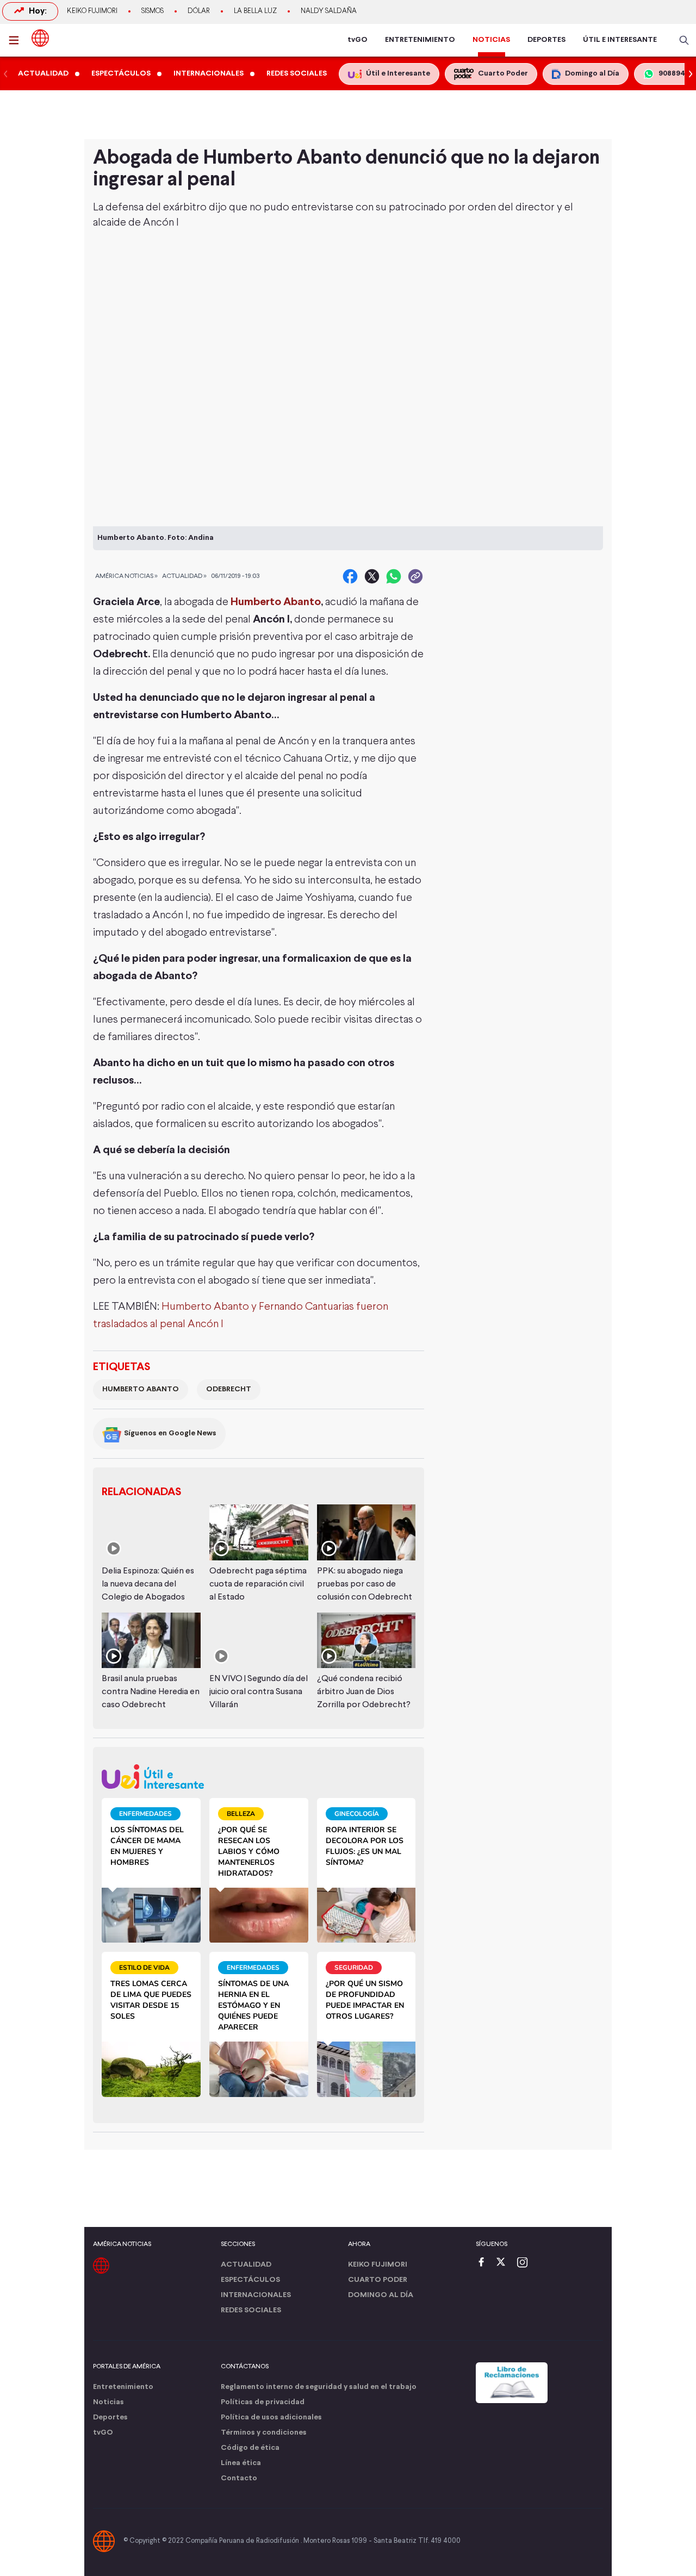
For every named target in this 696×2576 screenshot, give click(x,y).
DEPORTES (546, 40)
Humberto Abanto (276, 602)
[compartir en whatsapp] (394, 576)
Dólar (199, 11)
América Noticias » (126, 576)
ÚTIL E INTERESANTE (620, 40)
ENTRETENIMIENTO (420, 40)
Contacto (239, 2478)
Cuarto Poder (378, 2280)
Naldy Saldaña (329, 11)
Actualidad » (184, 576)
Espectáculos (250, 2280)
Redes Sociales (251, 2310)
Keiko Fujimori (92, 11)
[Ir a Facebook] (484, 2263)
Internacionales (256, 2295)
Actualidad (246, 2265)
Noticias (108, 2402)
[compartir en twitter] (372, 576)
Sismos (153, 11)
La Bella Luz (255, 11)
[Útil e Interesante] (259, 1777)
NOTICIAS (491, 40)
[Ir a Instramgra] (525, 2263)
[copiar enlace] (415, 576)
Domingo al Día (381, 2295)
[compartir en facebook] (350, 576)
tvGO (358, 40)
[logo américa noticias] (40, 38)
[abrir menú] (17, 40)
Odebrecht (229, 1389)
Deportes (110, 2418)
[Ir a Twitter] (505, 2263)
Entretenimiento (123, 2387)
